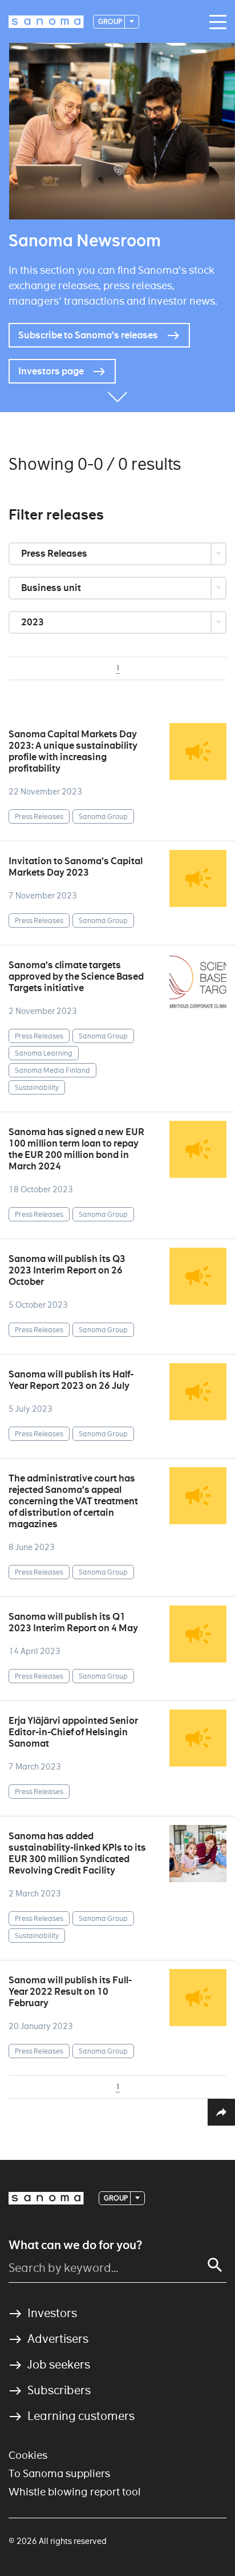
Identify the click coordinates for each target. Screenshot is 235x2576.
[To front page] (46, 22)
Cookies (28, 2455)
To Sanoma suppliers (59, 2473)
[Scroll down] (117, 395)
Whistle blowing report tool (75, 2492)
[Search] (215, 2265)
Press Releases (55, 554)
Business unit (52, 588)
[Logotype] (46, 2198)
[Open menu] (215, 22)
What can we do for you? (75, 2245)
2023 (33, 622)
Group (111, 21)
